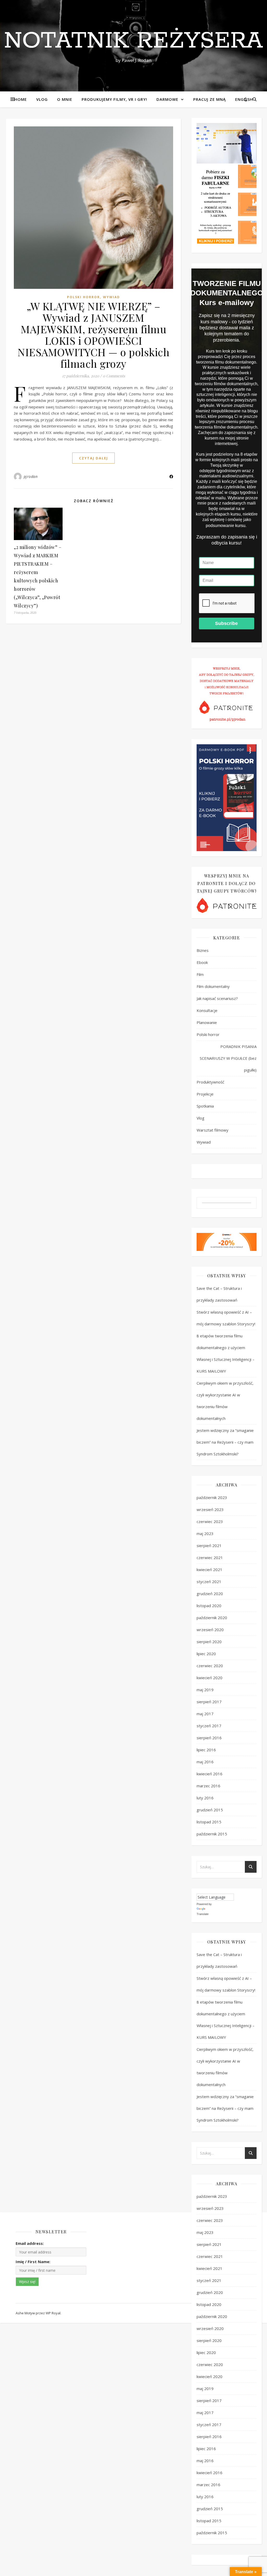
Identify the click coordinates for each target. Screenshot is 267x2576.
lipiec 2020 (206, 1654)
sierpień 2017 (209, 1702)
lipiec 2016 (206, 1750)
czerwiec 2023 (210, 1521)
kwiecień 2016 (210, 1774)
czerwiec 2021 (210, 1558)
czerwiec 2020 (210, 1666)
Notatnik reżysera (133, 41)
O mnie (65, 99)
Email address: (30, 2243)
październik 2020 (212, 1618)
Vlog (42, 99)
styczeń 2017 (209, 1726)
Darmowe (167, 99)
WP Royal (53, 2313)
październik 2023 (212, 1497)
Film (200, 974)
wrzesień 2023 (210, 1509)
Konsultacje (207, 1010)
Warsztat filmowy (213, 1130)
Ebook (202, 962)
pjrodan (31, 476)
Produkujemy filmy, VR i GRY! (114, 99)
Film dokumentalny (213, 986)
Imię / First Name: (33, 2262)
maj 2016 (205, 1762)
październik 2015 (212, 1834)
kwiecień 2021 (210, 1570)
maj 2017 (205, 1714)
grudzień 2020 (210, 1594)
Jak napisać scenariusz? (217, 998)
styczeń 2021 (209, 1582)
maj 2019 (205, 1690)
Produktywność (210, 1082)
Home (21, 99)
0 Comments (114, 376)
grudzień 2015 (210, 1810)
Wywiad (111, 297)
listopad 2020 (209, 1606)
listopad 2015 (209, 1822)
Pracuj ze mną (210, 99)
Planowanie (207, 1022)
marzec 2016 (208, 1786)
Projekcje (205, 1094)
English (244, 99)
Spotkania (205, 1106)
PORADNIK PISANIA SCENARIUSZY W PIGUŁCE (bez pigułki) (228, 1058)
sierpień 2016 (209, 1738)
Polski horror (83, 297)
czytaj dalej (93, 458)
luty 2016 (205, 1798)
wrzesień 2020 (210, 1630)
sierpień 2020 (209, 1642)
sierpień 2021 (209, 1545)
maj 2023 (205, 1533)
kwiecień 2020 (210, 1678)
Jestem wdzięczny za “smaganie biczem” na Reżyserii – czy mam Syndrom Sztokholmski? (225, 1442)
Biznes (203, 950)
